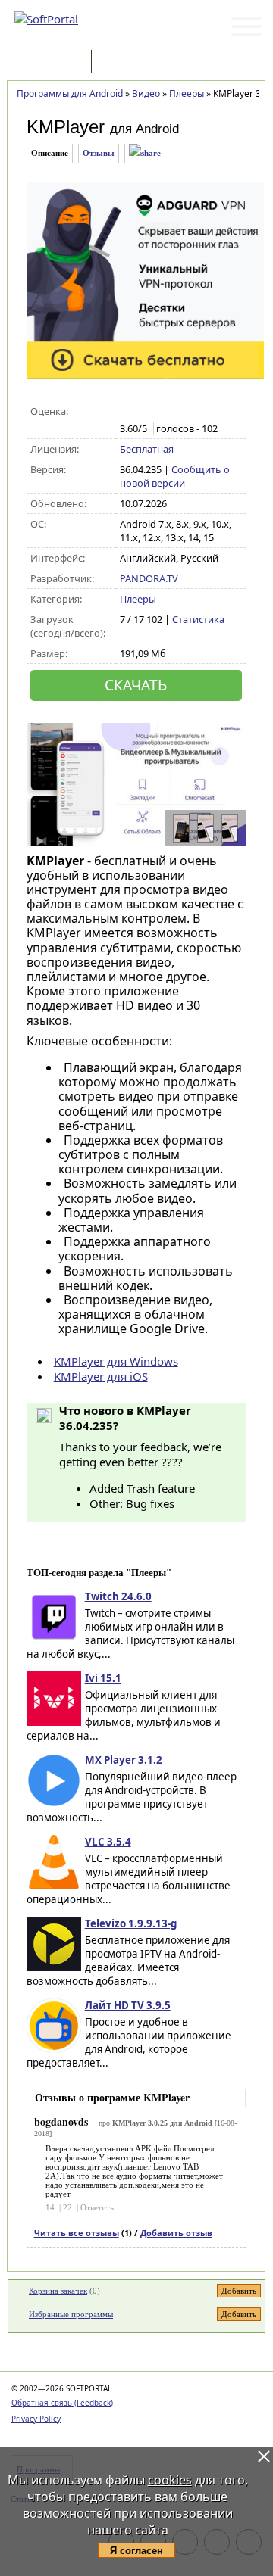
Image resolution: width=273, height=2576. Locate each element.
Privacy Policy (36, 2419)
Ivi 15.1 (103, 1678)
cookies (170, 2480)
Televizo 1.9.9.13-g (131, 1923)
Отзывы (99, 153)
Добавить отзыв (176, 2233)
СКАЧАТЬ (136, 685)
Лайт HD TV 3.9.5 (128, 2005)
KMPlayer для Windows (116, 1361)
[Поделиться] (145, 153)
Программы (53, 62)
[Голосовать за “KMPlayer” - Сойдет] (160, 412)
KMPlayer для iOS (101, 1376)
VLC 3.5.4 (108, 1842)
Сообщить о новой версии (175, 476)
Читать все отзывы (77, 2233)
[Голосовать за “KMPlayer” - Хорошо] (176, 412)
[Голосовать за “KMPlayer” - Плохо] (144, 412)
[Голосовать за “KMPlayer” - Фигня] (128, 412)
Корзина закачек (58, 2291)
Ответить (97, 2207)
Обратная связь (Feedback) (62, 2403)
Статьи (128, 62)
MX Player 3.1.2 (124, 1760)
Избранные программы (71, 2314)
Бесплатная (147, 449)
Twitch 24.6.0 (118, 1596)
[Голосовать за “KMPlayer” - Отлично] (191, 412)
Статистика (198, 619)
